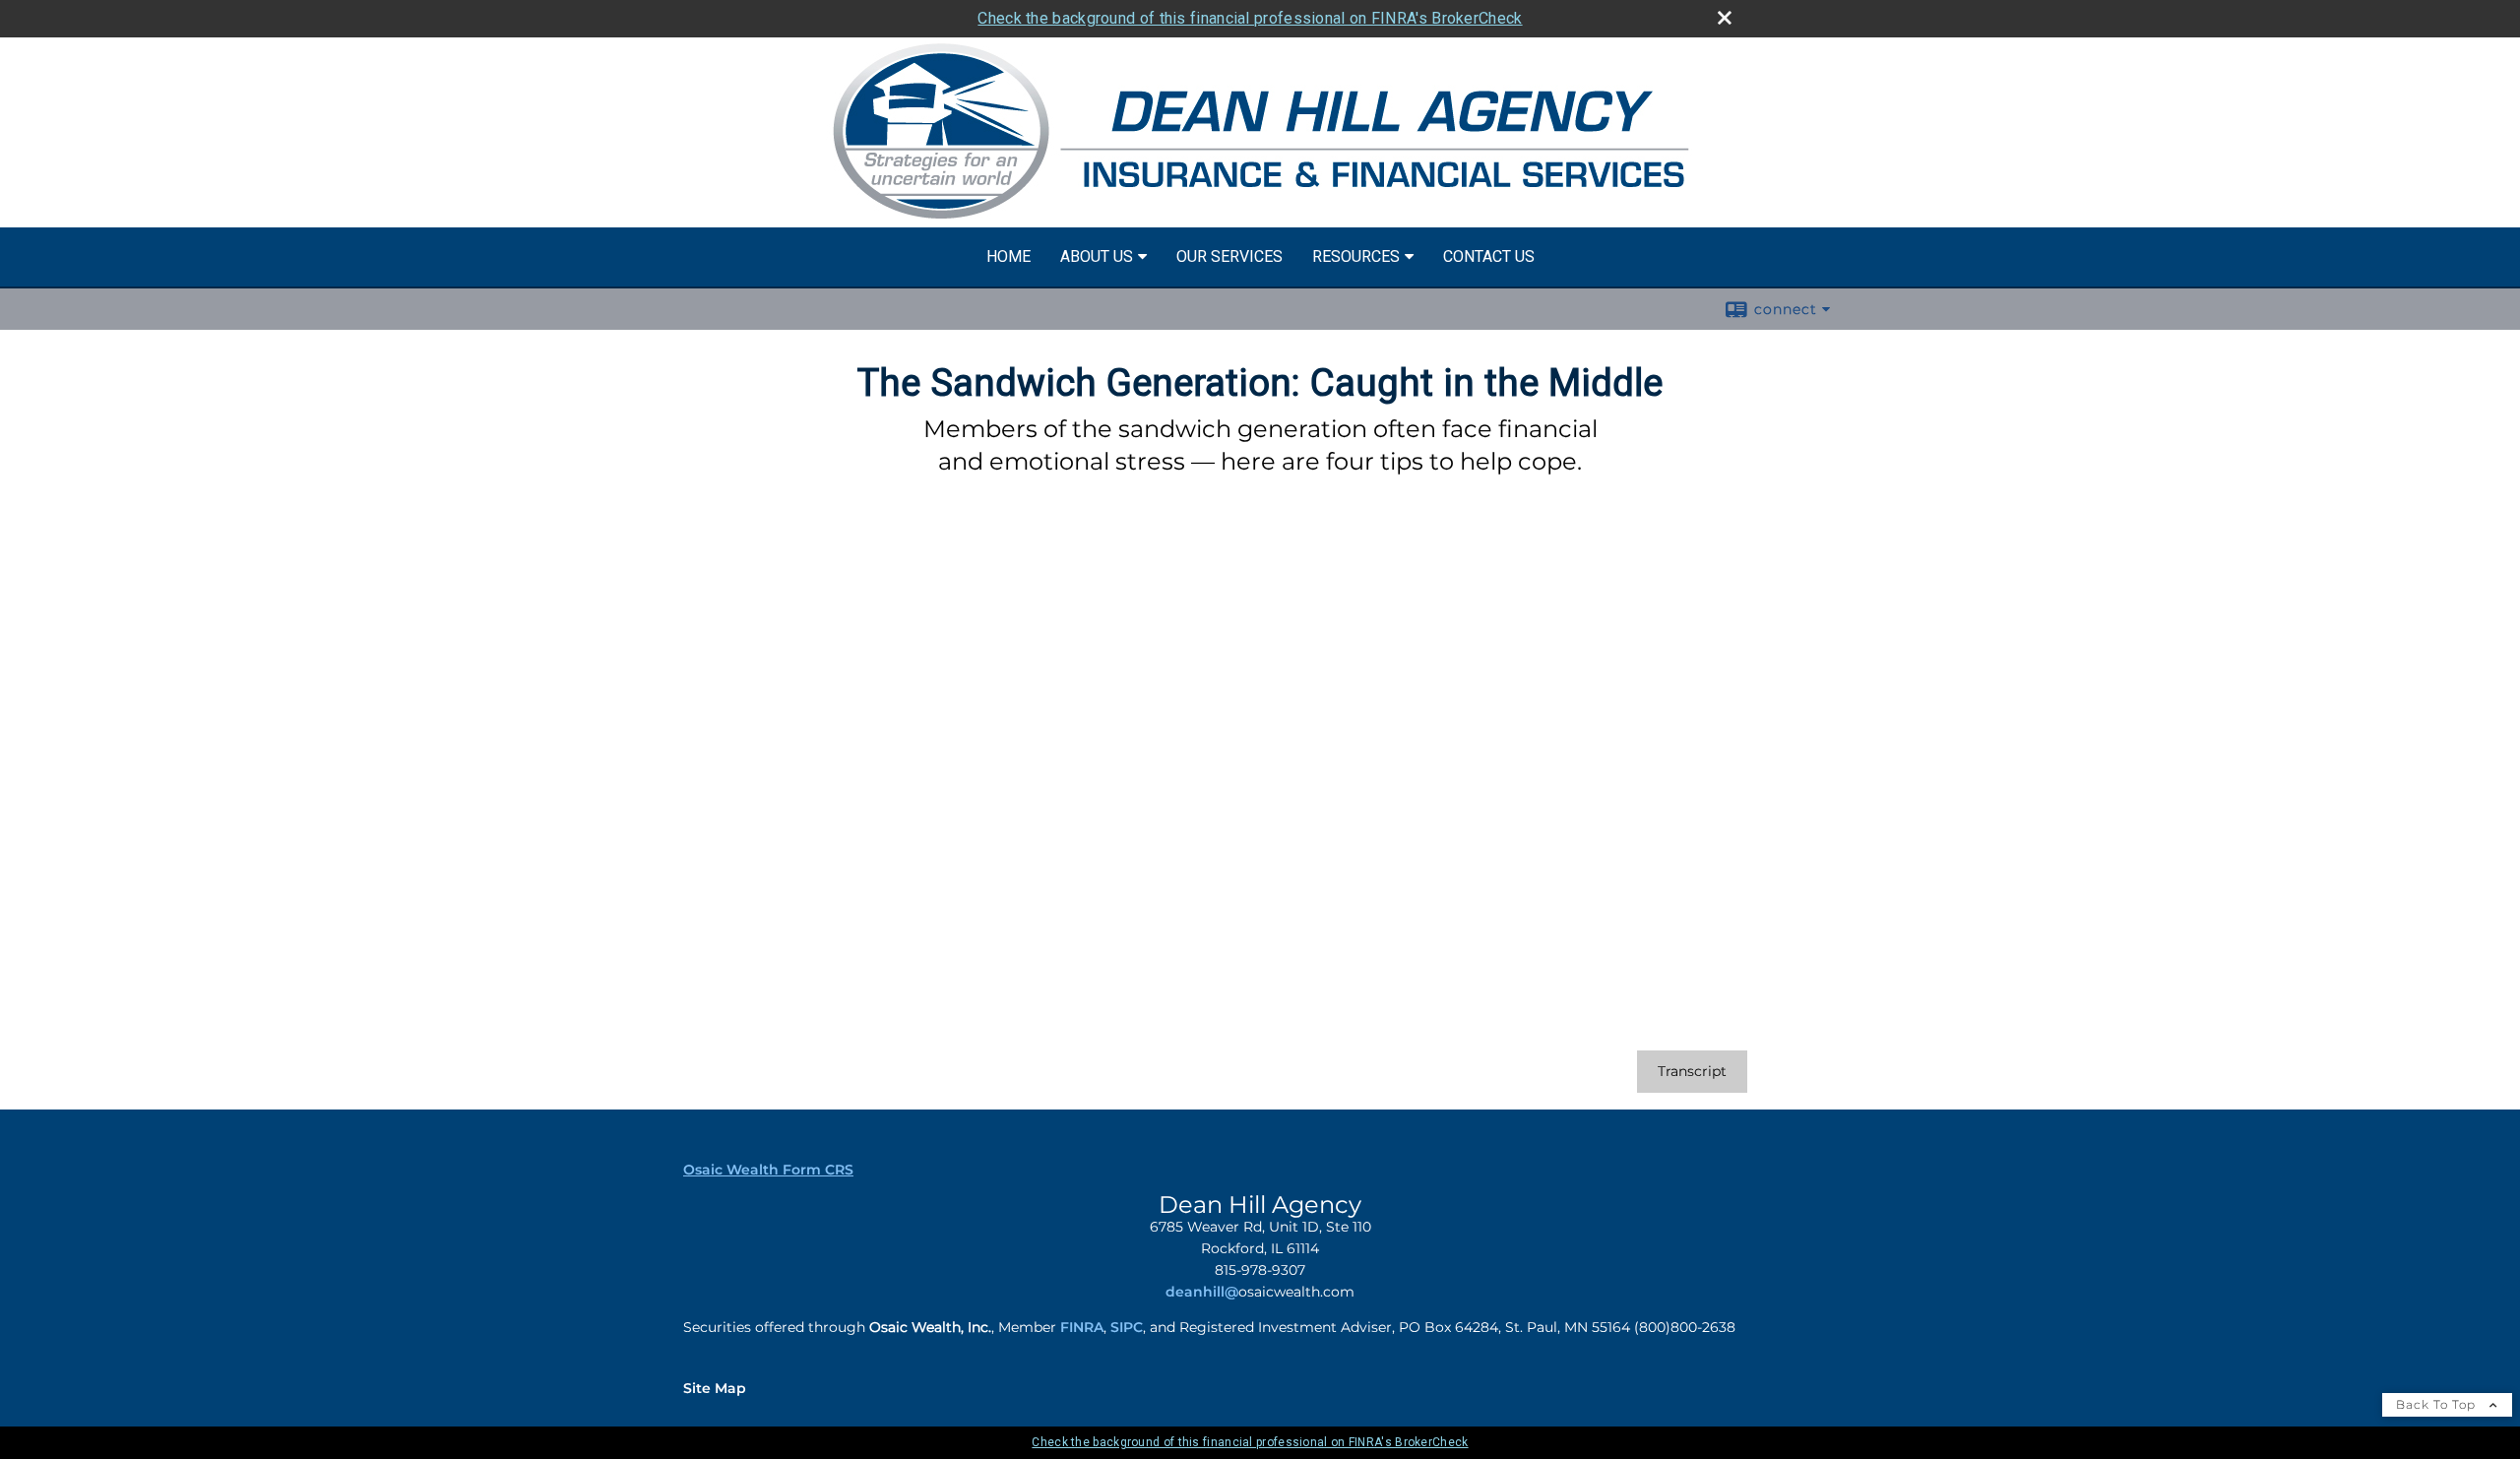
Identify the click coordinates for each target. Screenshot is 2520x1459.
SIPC (1127, 1327)
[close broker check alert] (1725, 18)
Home (1008, 256)
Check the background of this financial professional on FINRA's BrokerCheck (1250, 18)
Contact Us (1489, 256)
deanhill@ (1202, 1292)
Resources (1356, 256)
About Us (1097, 256)
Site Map (715, 1388)
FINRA (1082, 1327)
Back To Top (2438, 1404)
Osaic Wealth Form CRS (768, 1170)
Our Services (1229, 256)
